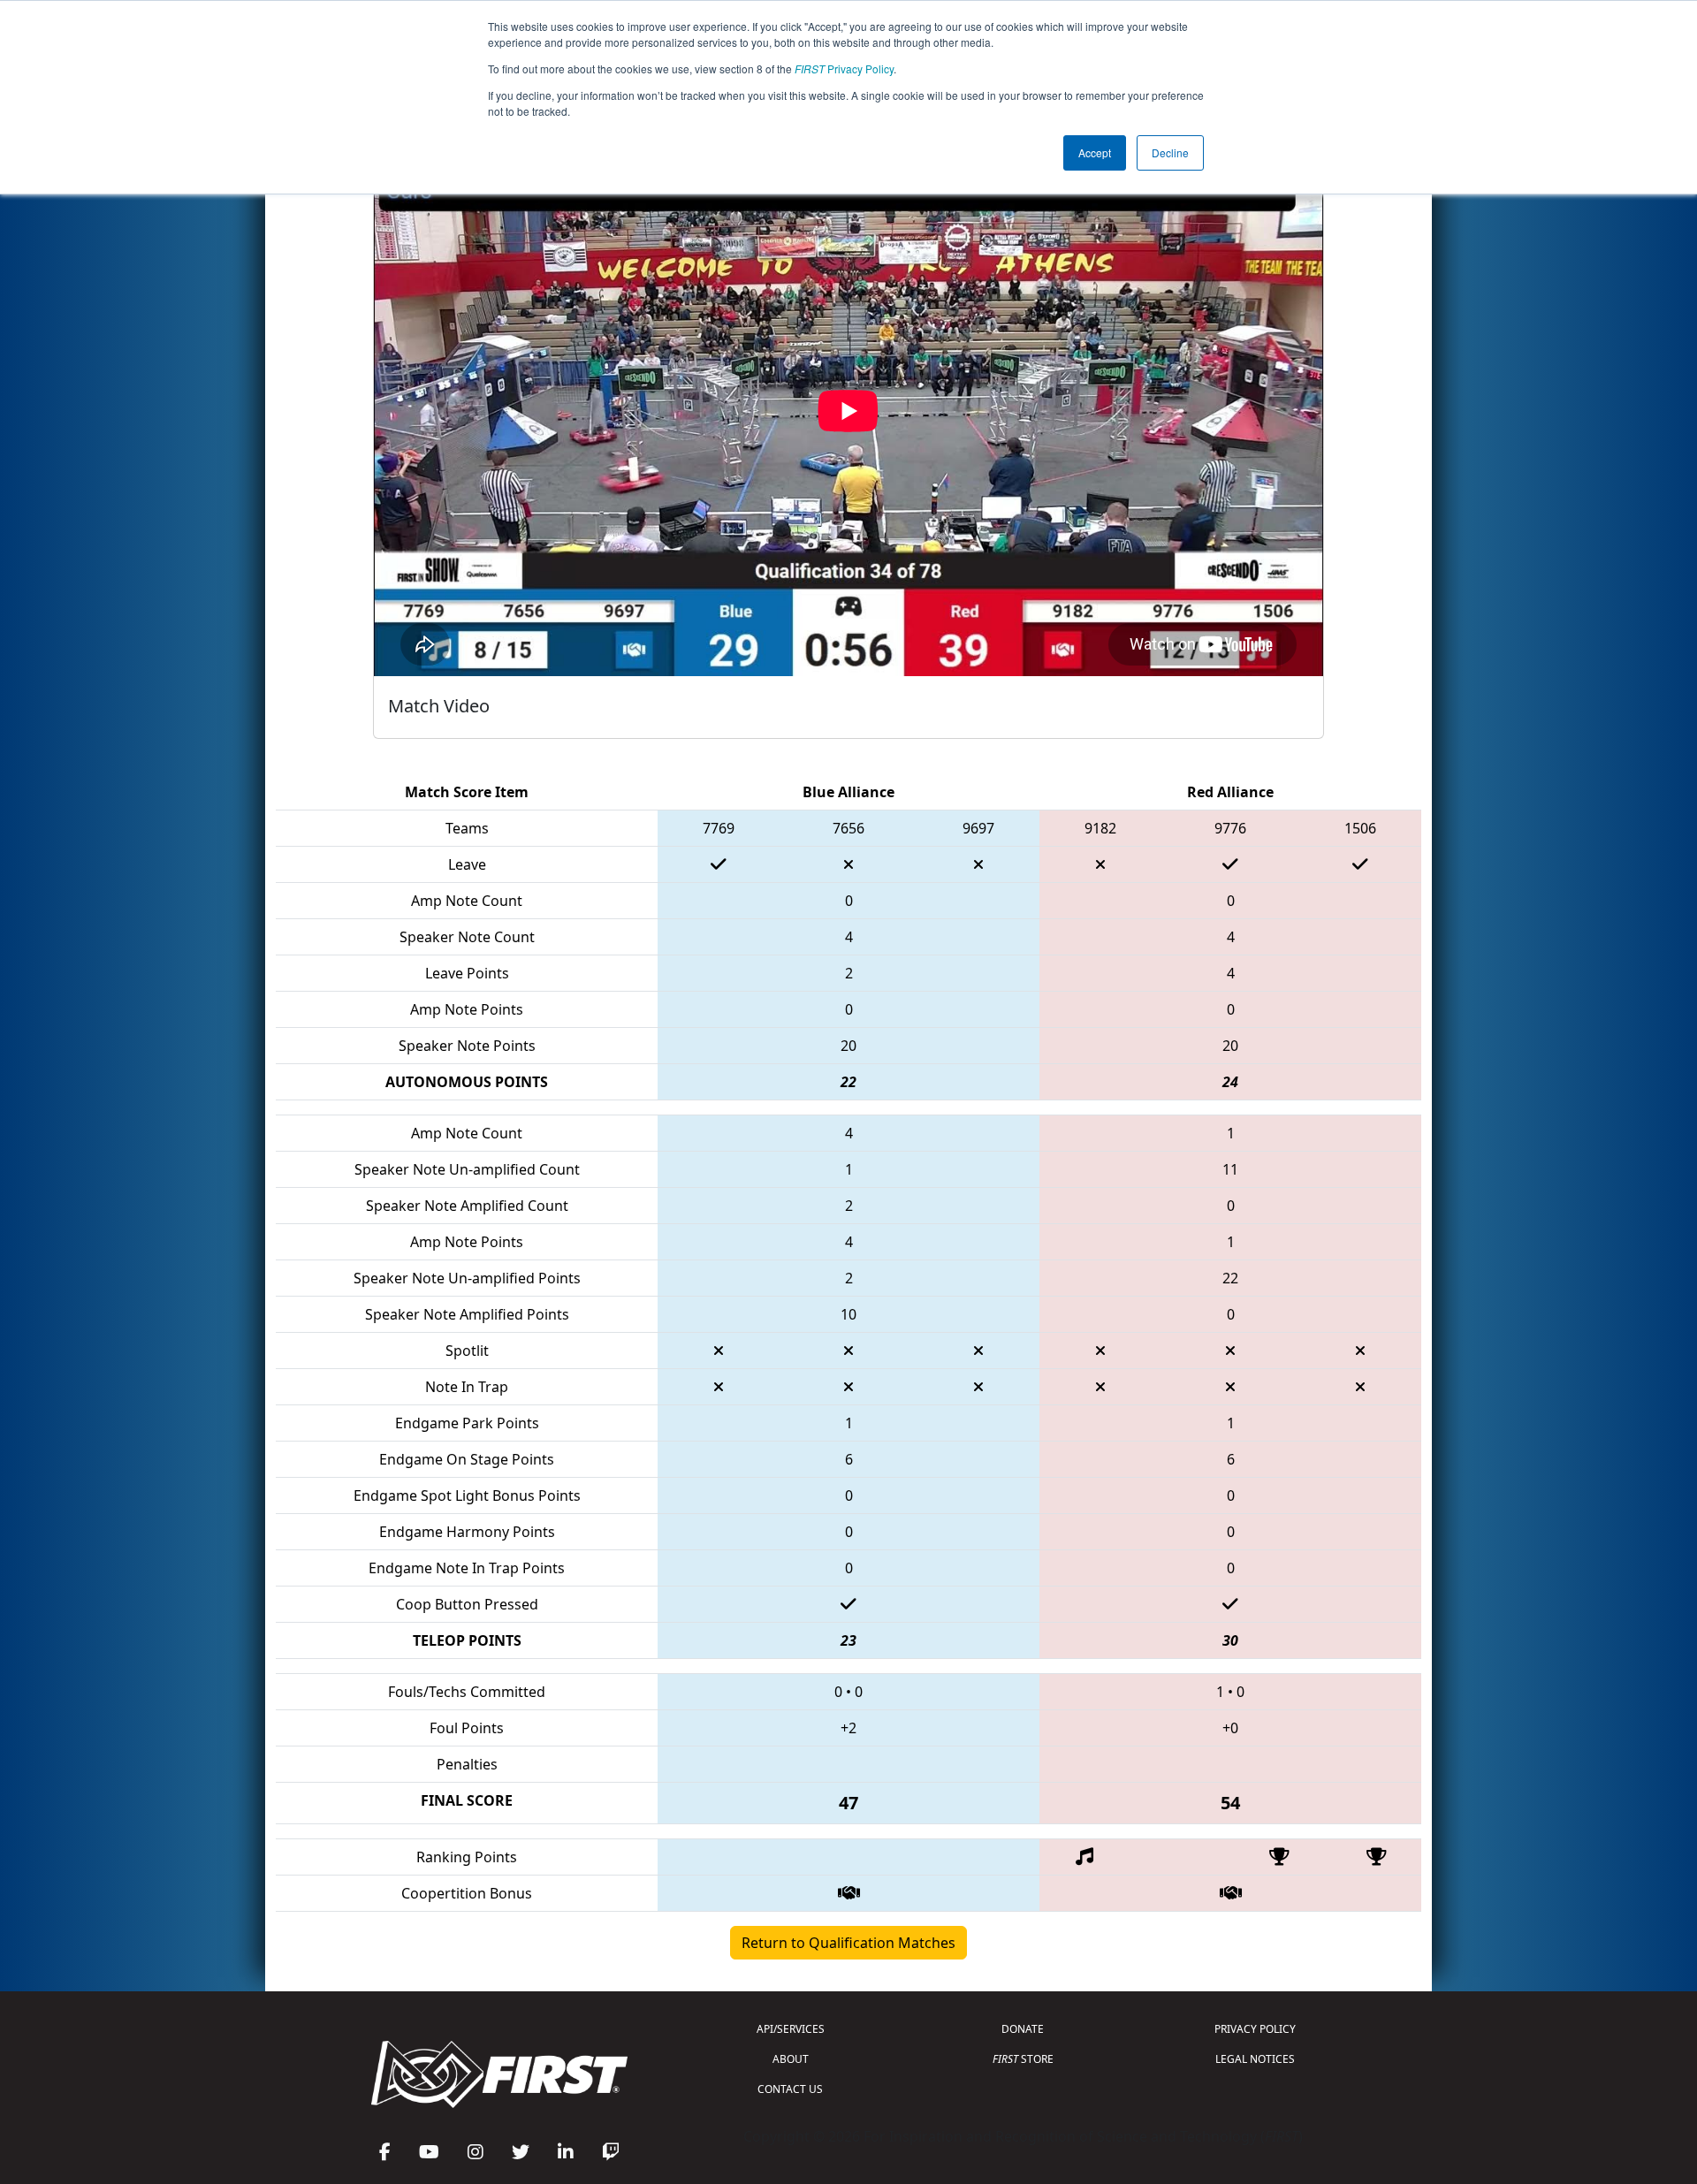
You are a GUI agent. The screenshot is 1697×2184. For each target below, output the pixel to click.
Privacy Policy (844, 68)
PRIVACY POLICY (1255, 2029)
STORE (1023, 2059)
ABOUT (791, 2059)
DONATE (1023, 2029)
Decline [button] (1170, 152)
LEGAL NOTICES (1255, 2059)
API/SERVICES (791, 2029)
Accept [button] (1095, 152)
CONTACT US (790, 2089)
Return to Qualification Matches (848, 1943)
